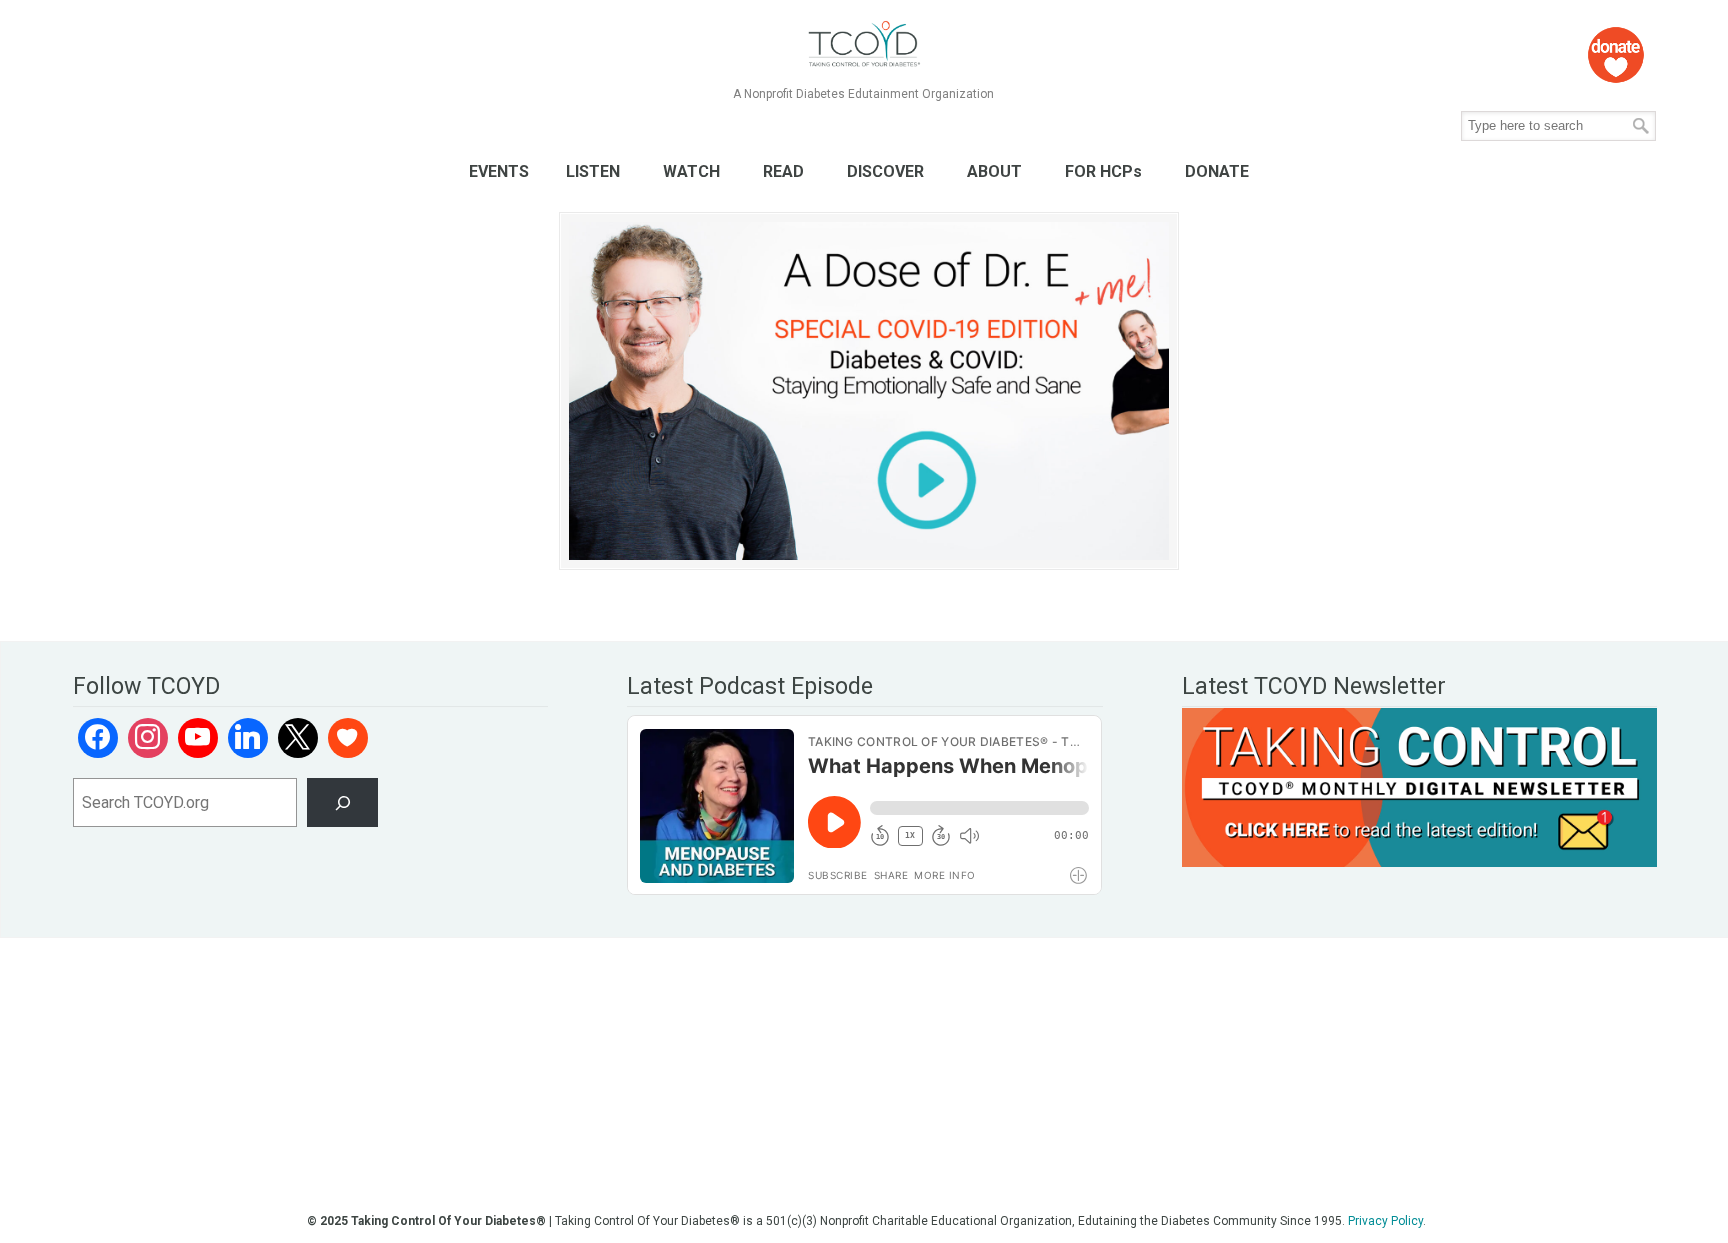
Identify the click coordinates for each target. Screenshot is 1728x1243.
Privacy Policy (1385, 1221)
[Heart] (348, 738)
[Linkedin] (248, 738)
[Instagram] (148, 738)
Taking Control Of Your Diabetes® (863, 44)
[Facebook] (98, 738)
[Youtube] (198, 738)
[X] (298, 738)
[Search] (342, 802)
